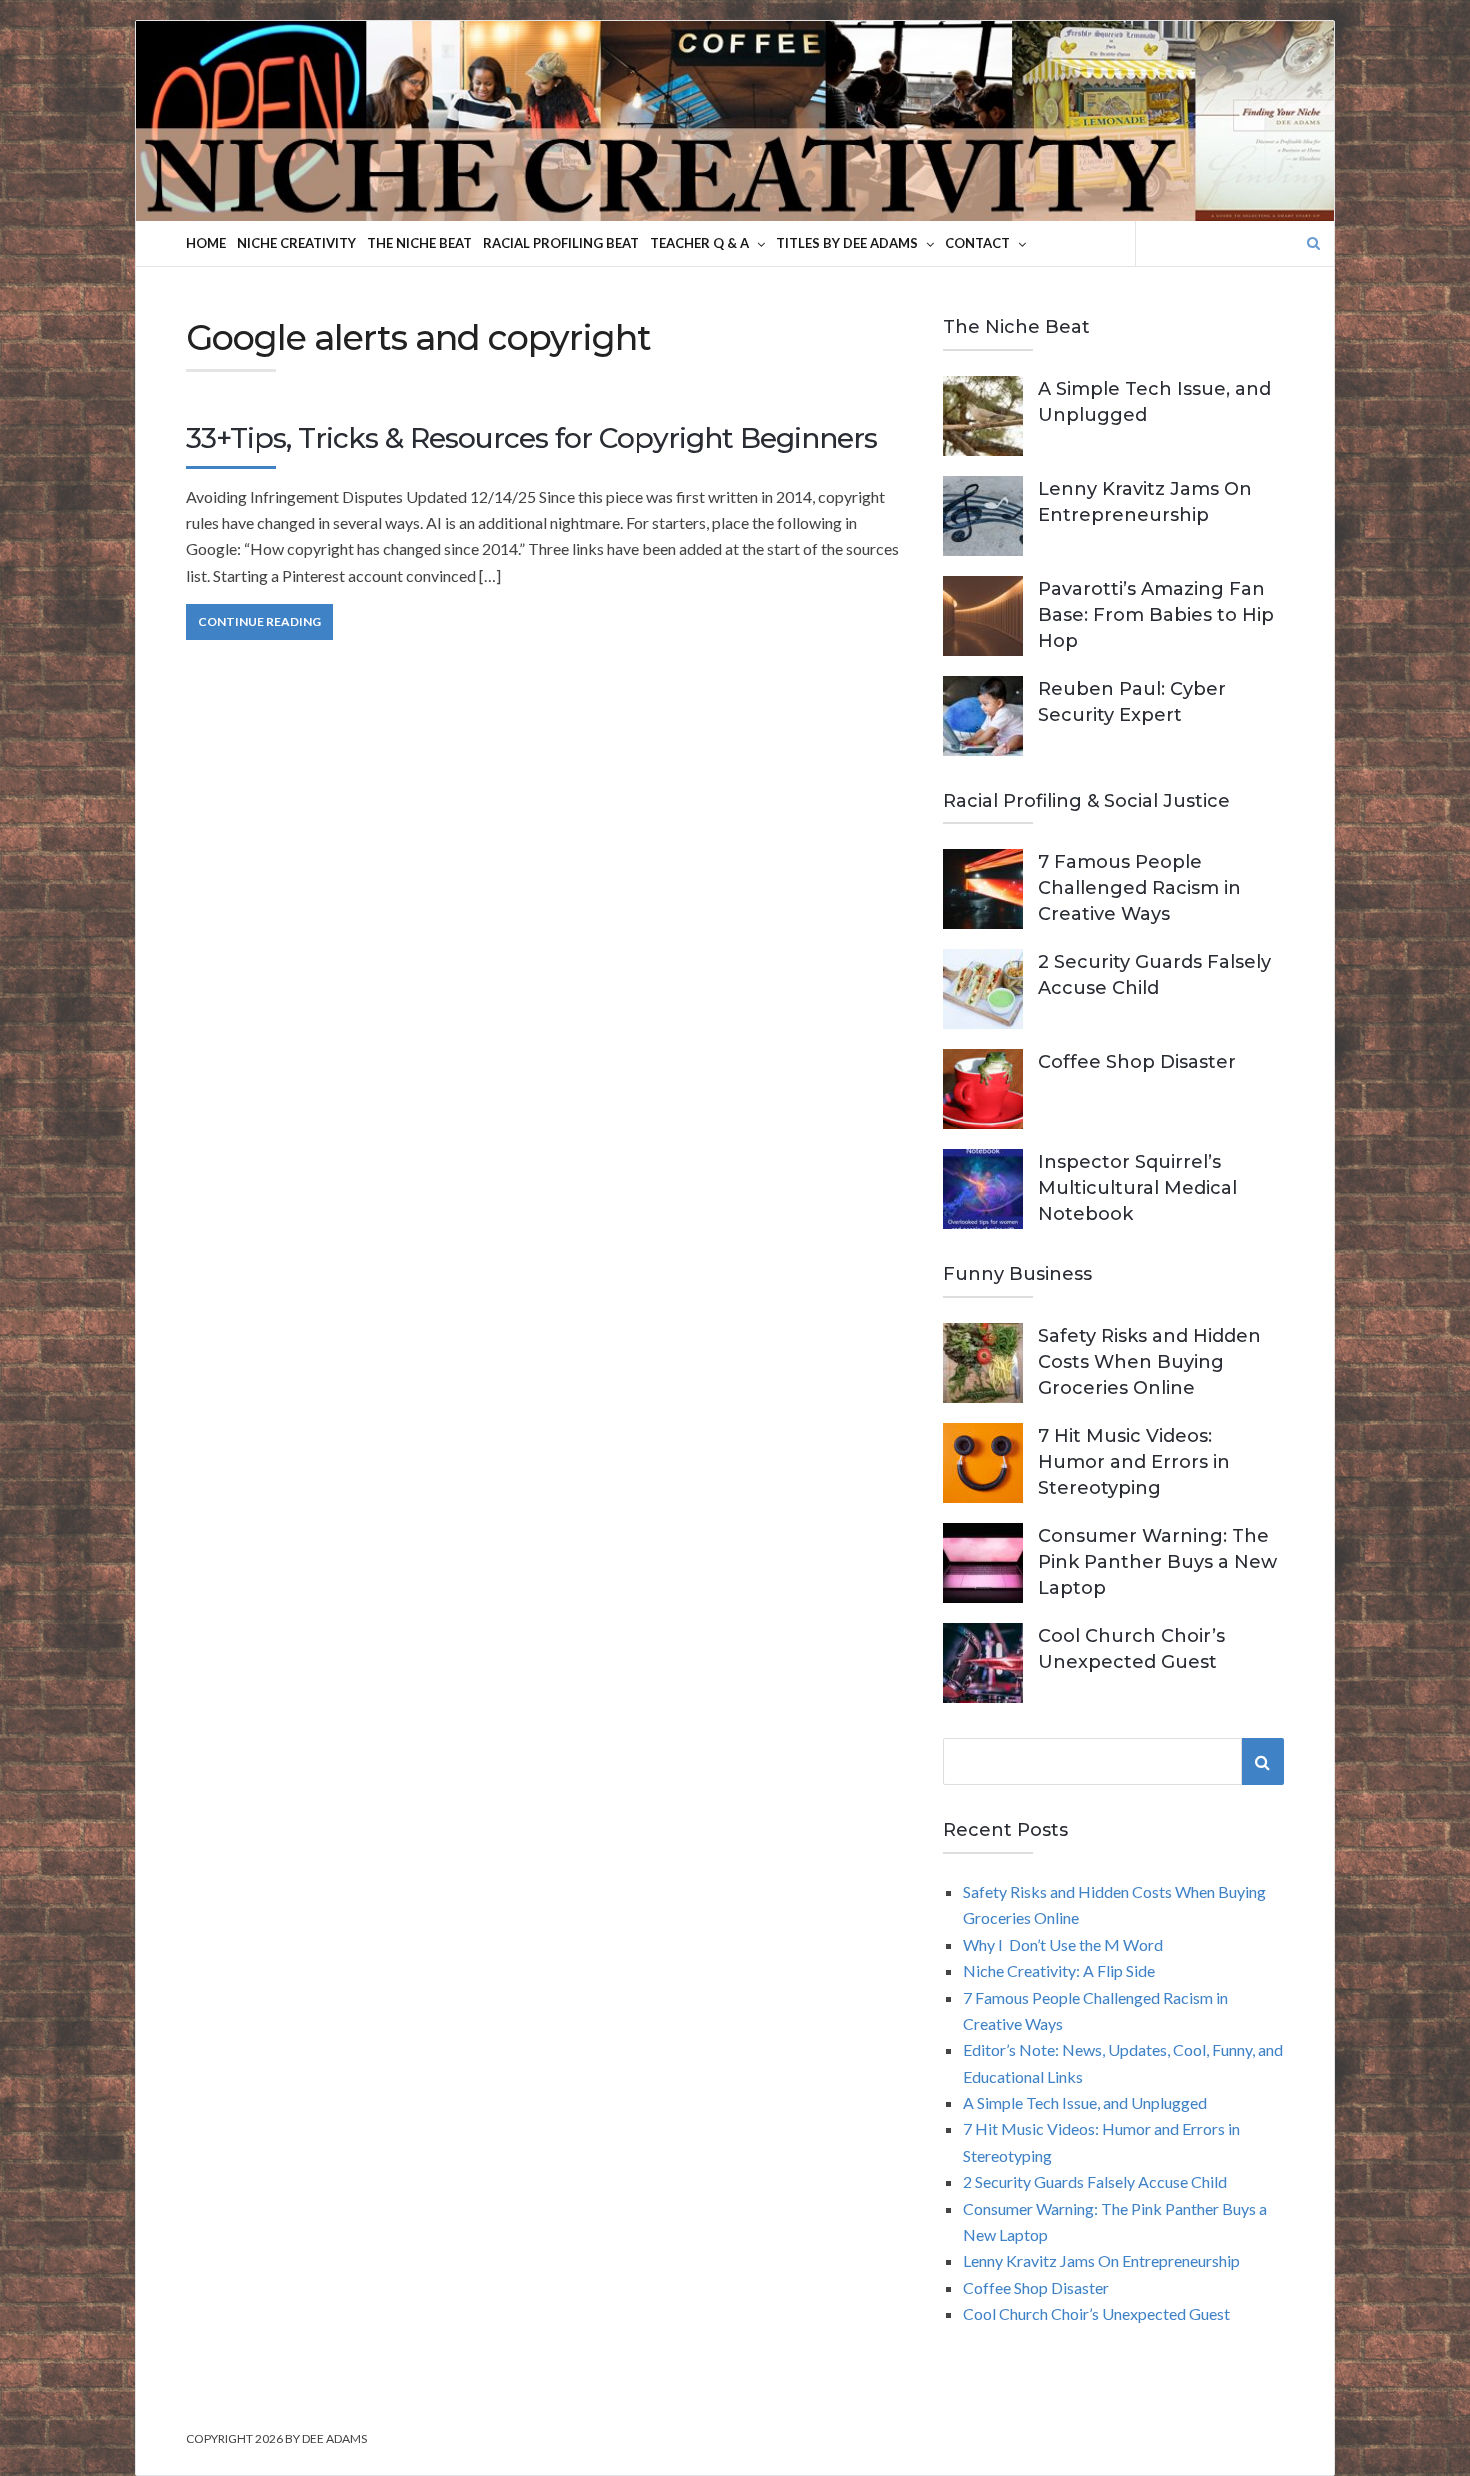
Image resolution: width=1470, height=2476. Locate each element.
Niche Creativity (296, 243)
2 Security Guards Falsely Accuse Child (1095, 2181)
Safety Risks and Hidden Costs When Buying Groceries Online (1149, 1362)
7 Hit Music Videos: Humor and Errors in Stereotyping (1134, 1462)
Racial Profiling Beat (561, 243)
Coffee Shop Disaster (1137, 1062)
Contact (977, 243)
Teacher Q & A (699, 243)
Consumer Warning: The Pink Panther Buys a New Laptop (1157, 1562)
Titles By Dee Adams (847, 243)
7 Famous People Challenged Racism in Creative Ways (1139, 888)
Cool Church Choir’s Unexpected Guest (1096, 2313)
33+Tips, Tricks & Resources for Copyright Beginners (531, 438)
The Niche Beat (419, 243)
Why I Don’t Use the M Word (1063, 1944)
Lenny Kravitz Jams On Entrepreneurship (1101, 2260)
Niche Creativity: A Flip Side (1059, 1970)
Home (206, 243)
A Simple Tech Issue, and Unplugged (1085, 2102)
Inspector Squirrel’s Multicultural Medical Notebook (1137, 1188)
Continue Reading (259, 621)
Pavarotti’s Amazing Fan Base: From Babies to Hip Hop (1156, 615)
